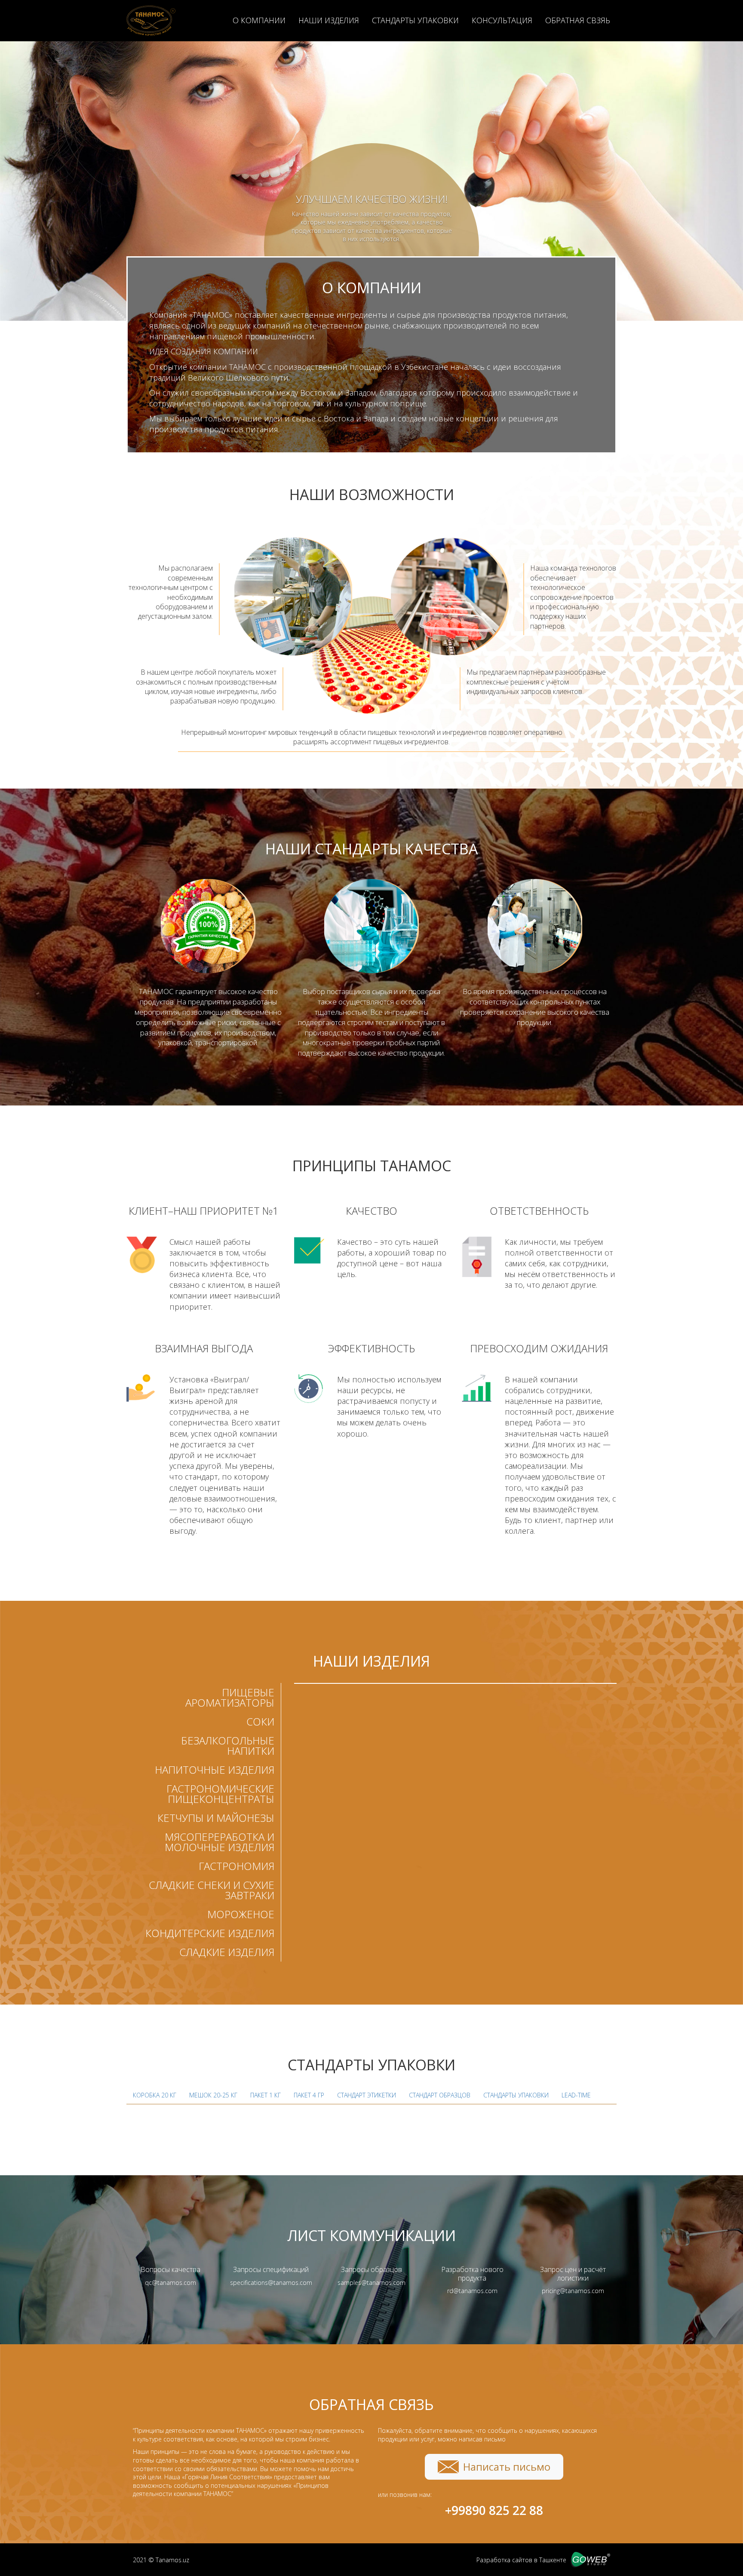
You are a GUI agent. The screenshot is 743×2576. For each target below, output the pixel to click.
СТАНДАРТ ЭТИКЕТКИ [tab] (367, 2095)
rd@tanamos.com (472, 2291)
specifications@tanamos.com (271, 2283)
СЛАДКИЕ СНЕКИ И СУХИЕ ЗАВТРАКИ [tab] (212, 1890)
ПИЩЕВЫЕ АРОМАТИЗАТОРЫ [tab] (230, 1697)
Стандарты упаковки (415, 20)
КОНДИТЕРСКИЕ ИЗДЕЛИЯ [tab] (210, 1933)
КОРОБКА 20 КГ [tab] (155, 2095)
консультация (502, 20)
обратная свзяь (578, 20)
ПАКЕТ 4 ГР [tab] (309, 2095)
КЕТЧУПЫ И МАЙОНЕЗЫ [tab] (216, 1818)
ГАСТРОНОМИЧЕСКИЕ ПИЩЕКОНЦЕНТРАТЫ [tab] (220, 1794)
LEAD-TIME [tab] (576, 2095)
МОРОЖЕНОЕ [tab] (241, 1914)
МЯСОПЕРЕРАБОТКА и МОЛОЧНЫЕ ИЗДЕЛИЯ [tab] (220, 1842)
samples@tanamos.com (371, 2283)
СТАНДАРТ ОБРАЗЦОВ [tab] (440, 2095)
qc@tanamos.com (170, 2283)
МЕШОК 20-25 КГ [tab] (213, 2095)
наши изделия (329, 20)
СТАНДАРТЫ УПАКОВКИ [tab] (516, 2095)
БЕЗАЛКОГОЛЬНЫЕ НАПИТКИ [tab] (228, 1745)
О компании (259, 20)
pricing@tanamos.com (573, 2291)
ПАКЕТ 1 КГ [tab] (266, 2095)
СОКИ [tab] (260, 1721)
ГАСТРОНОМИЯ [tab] (236, 1866)
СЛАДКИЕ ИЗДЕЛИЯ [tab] (227, 1952)
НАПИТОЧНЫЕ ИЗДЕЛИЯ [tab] (215, 1770)
